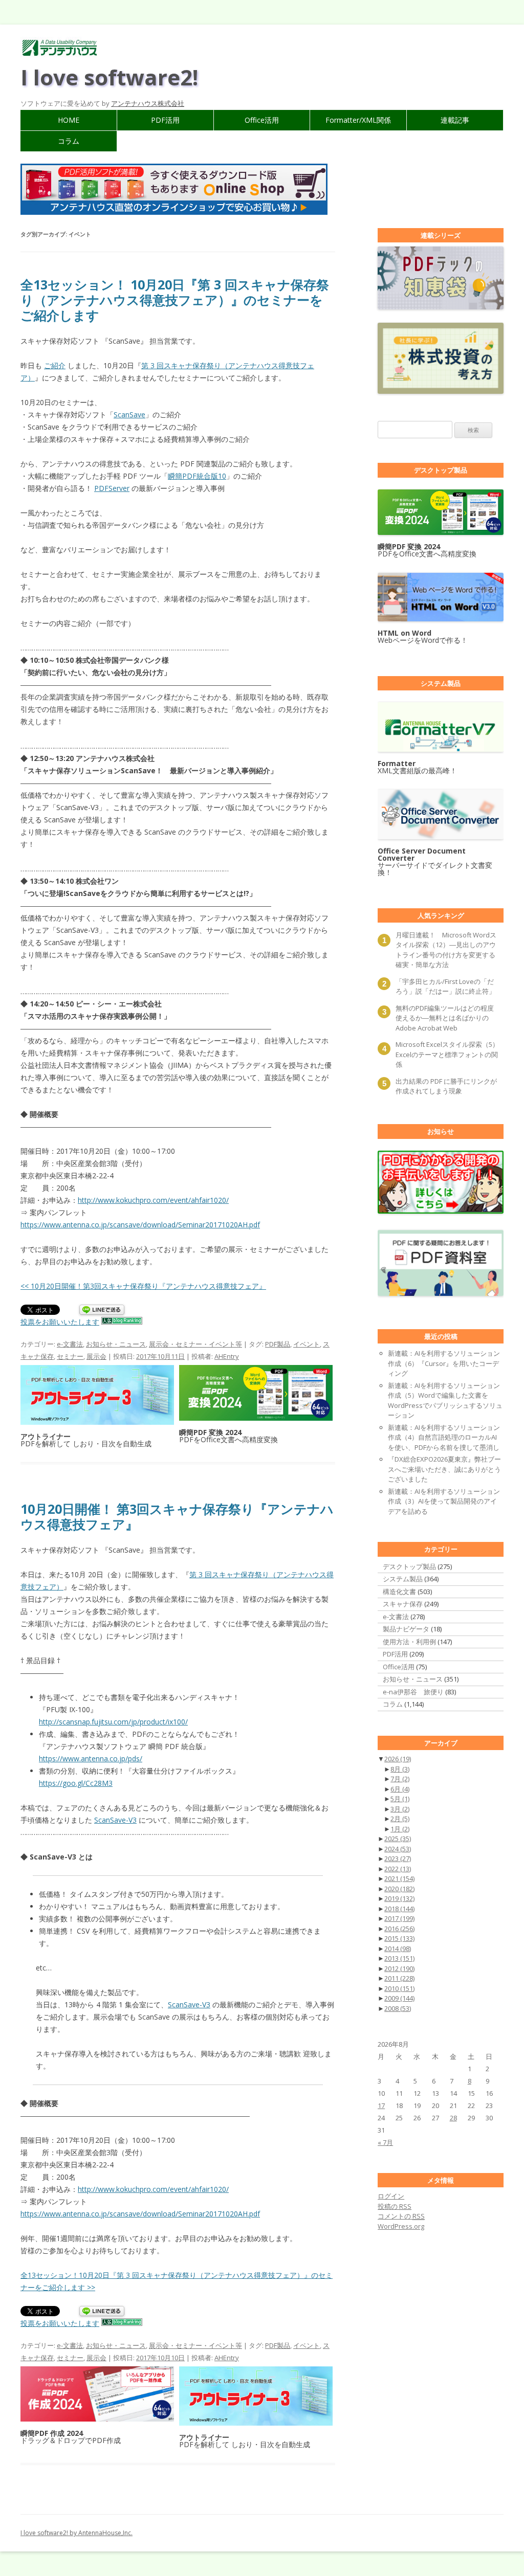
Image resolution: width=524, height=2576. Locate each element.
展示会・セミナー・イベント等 (195, 1344)
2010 (399, 1988)
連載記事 (455, 120)
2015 (399, 1938)
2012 (399, 1968)
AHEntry (227, 1356)
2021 (399, 1878)
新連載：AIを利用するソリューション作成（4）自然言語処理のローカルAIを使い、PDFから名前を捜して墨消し (444, 1437)
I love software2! (109, 77)
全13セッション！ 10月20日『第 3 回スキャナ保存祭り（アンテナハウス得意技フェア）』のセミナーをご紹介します (175, 300)
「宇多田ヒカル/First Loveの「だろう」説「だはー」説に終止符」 (445, 987)
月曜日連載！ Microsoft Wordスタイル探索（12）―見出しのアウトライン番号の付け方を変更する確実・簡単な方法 (446, 950)
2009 (399, 1998)
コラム (69, 141)
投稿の (395, 2206)
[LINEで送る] (102, 1311)
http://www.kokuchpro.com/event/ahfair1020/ (153, 1200)
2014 (398, 1948)
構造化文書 (399, 1592)
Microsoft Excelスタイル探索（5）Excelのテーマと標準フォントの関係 (447, 1054)
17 (381, 2105)
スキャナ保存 (403, 1604)
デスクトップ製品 (409, 1566)
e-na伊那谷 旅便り (413, 1692)
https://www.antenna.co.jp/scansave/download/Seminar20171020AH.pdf (140, 1225)
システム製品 (403, 1579)
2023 (398, 1858)
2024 (398, 1849)
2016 (399, 1929)
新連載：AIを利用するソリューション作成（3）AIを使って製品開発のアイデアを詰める (444, 1501)
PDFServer (112, 488)
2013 (399, 1958)
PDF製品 (278, 1344)
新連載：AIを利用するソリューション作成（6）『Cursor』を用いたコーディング (444, 1363)
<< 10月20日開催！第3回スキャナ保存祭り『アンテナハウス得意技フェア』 (143, 1286)
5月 (400, 1799)
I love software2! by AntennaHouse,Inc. (77, 2533)
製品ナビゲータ (406, 1629)
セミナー (70, 1356)
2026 (398, 1759)
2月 (400, 1819)
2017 (399, 1918)
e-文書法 (70, 1344)
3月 (400, 1809)
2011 (399, 1978)
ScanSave (129, 415)
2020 (399, 1889)
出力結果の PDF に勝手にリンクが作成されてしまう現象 (446, 1086)
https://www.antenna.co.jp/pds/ (91, 1759)
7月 (400, 1779)
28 (453, 2118)
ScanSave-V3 (115, 1820)
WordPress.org (401, 2226)
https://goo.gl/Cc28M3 (76, 1783)
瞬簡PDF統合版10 (197, 476)
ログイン (391, 2196)
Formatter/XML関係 (358, 120)
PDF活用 (165, 120)
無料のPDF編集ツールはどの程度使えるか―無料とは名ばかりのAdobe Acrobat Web (445, 1018)
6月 (400, 1789)
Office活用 (262, 120)
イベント (307, 1344)
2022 (398, 1869)
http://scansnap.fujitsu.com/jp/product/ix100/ (113, 1722)
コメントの (401, 2216)
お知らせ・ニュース (116, 1344)
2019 (399, 1898)
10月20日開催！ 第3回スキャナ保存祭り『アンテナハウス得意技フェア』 (177, 1516)
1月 (400, 1829)
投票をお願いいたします (60, 1322)
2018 (399, 1909)
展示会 (96, 1356)
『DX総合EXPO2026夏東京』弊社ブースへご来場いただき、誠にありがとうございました (444, 1469)
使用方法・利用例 (409, 1642)
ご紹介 (55, 365)
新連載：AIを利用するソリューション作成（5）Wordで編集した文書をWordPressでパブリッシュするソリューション (445, 1401)
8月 (400, 1769)
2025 (398, 1839)
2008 (398, 2008)
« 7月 (385, 2142)
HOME (69, 120)
